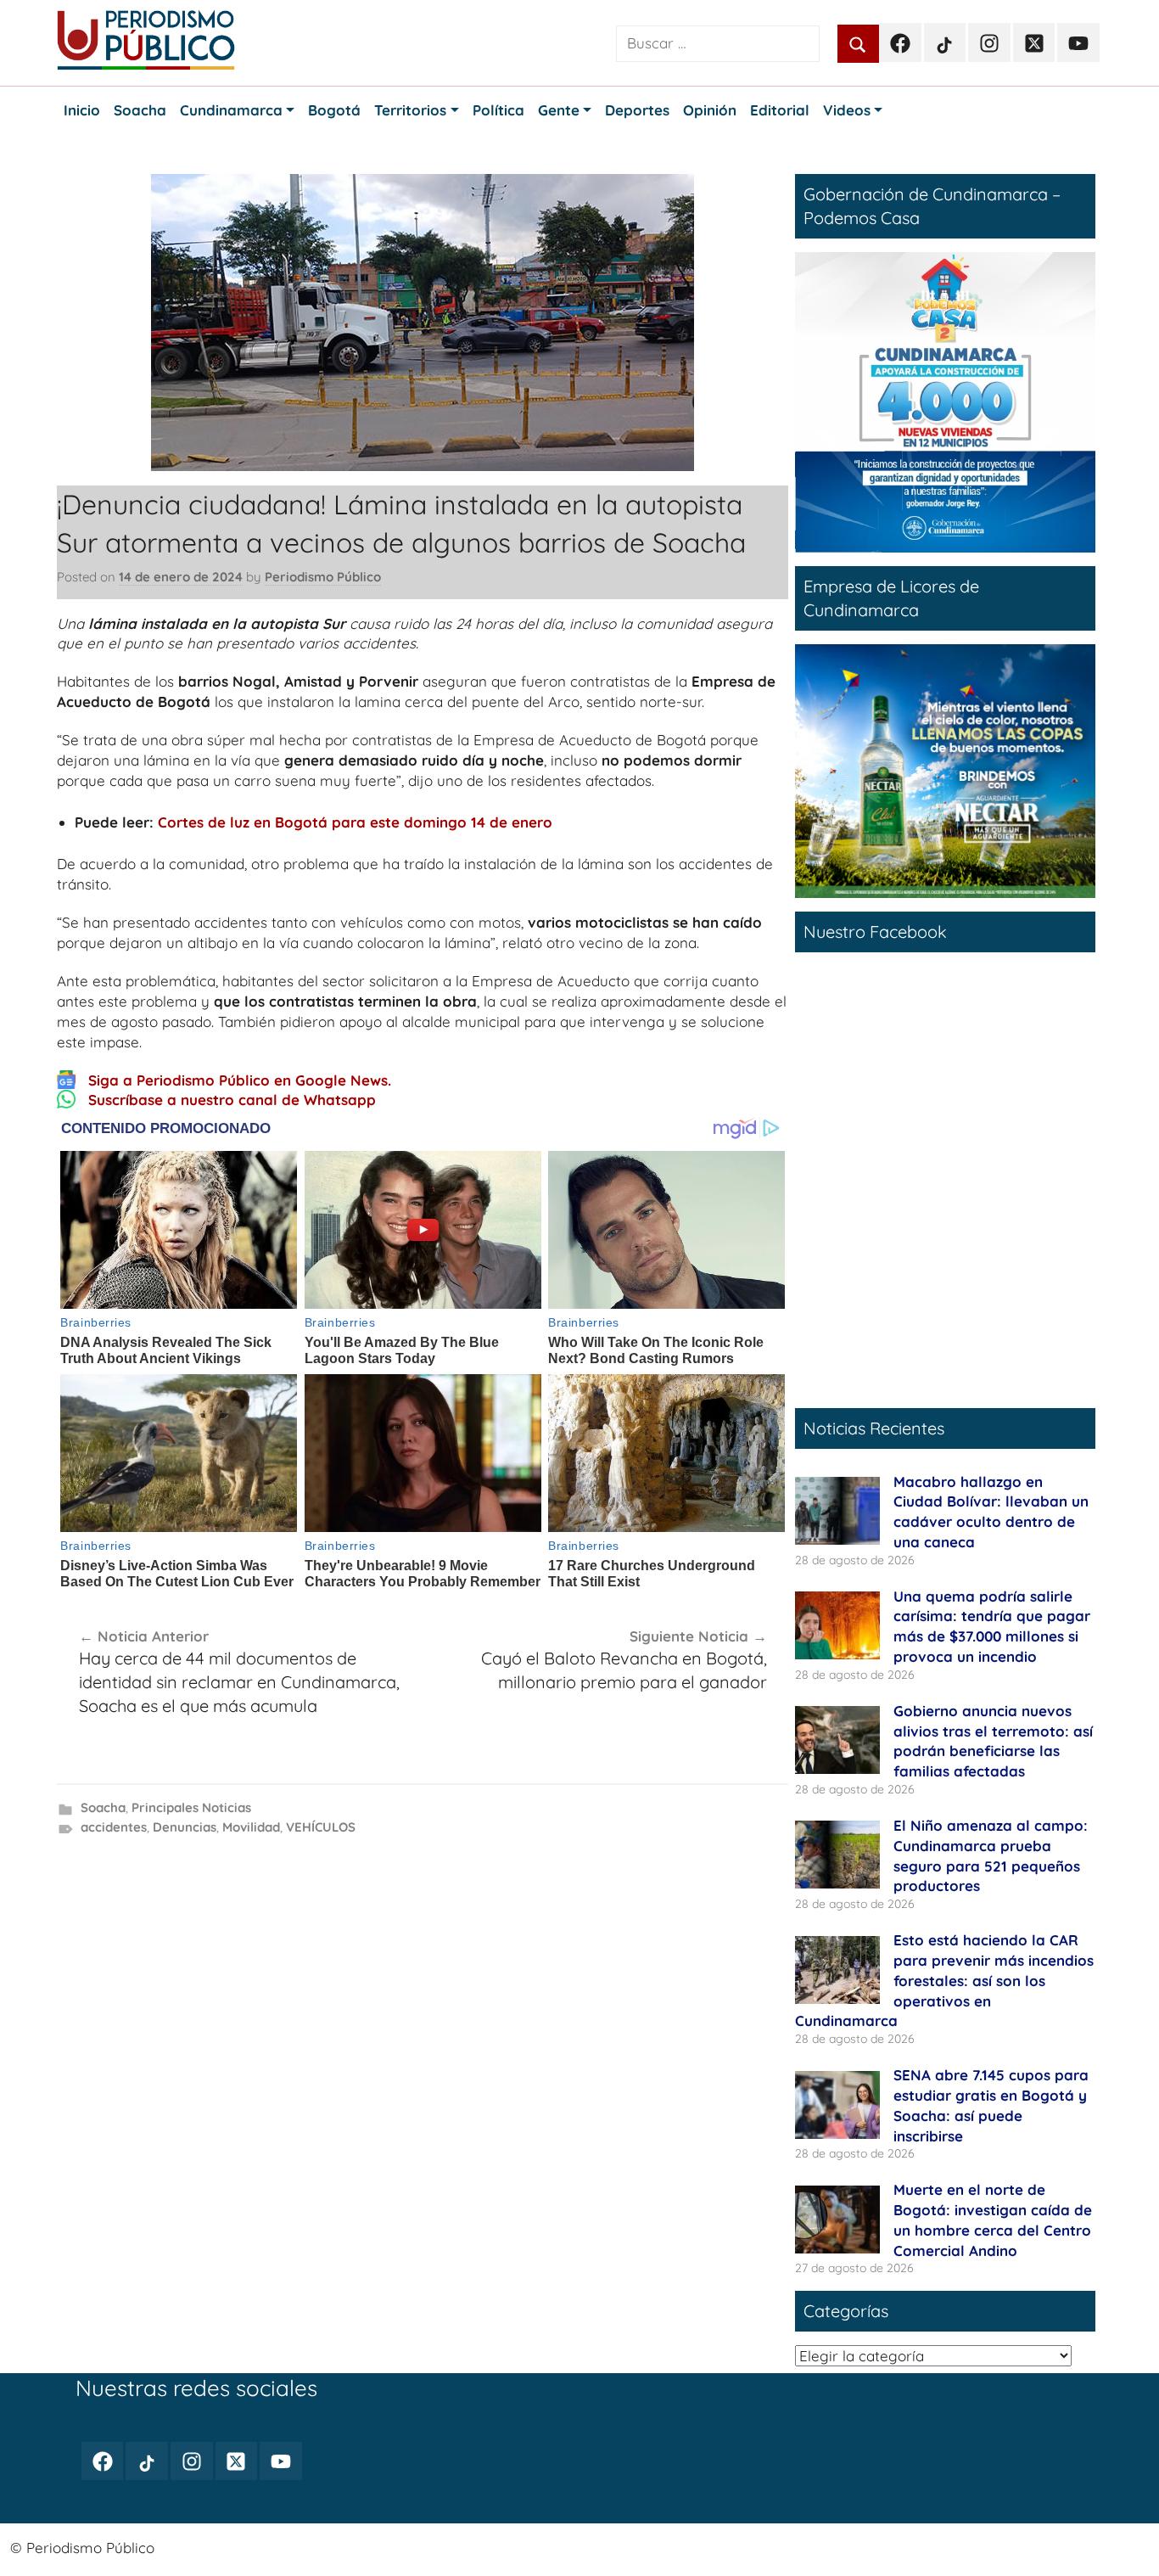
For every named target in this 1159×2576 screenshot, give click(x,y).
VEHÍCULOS (321, 1827)
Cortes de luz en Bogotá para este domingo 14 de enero (355, 822)
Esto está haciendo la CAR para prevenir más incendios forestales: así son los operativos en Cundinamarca (944, 1980)
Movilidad (251, 1827)
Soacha (103, 1807)
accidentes (114, 1827)
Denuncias (185, 1827)
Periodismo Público (323, 577)
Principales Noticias (191, 1807)
